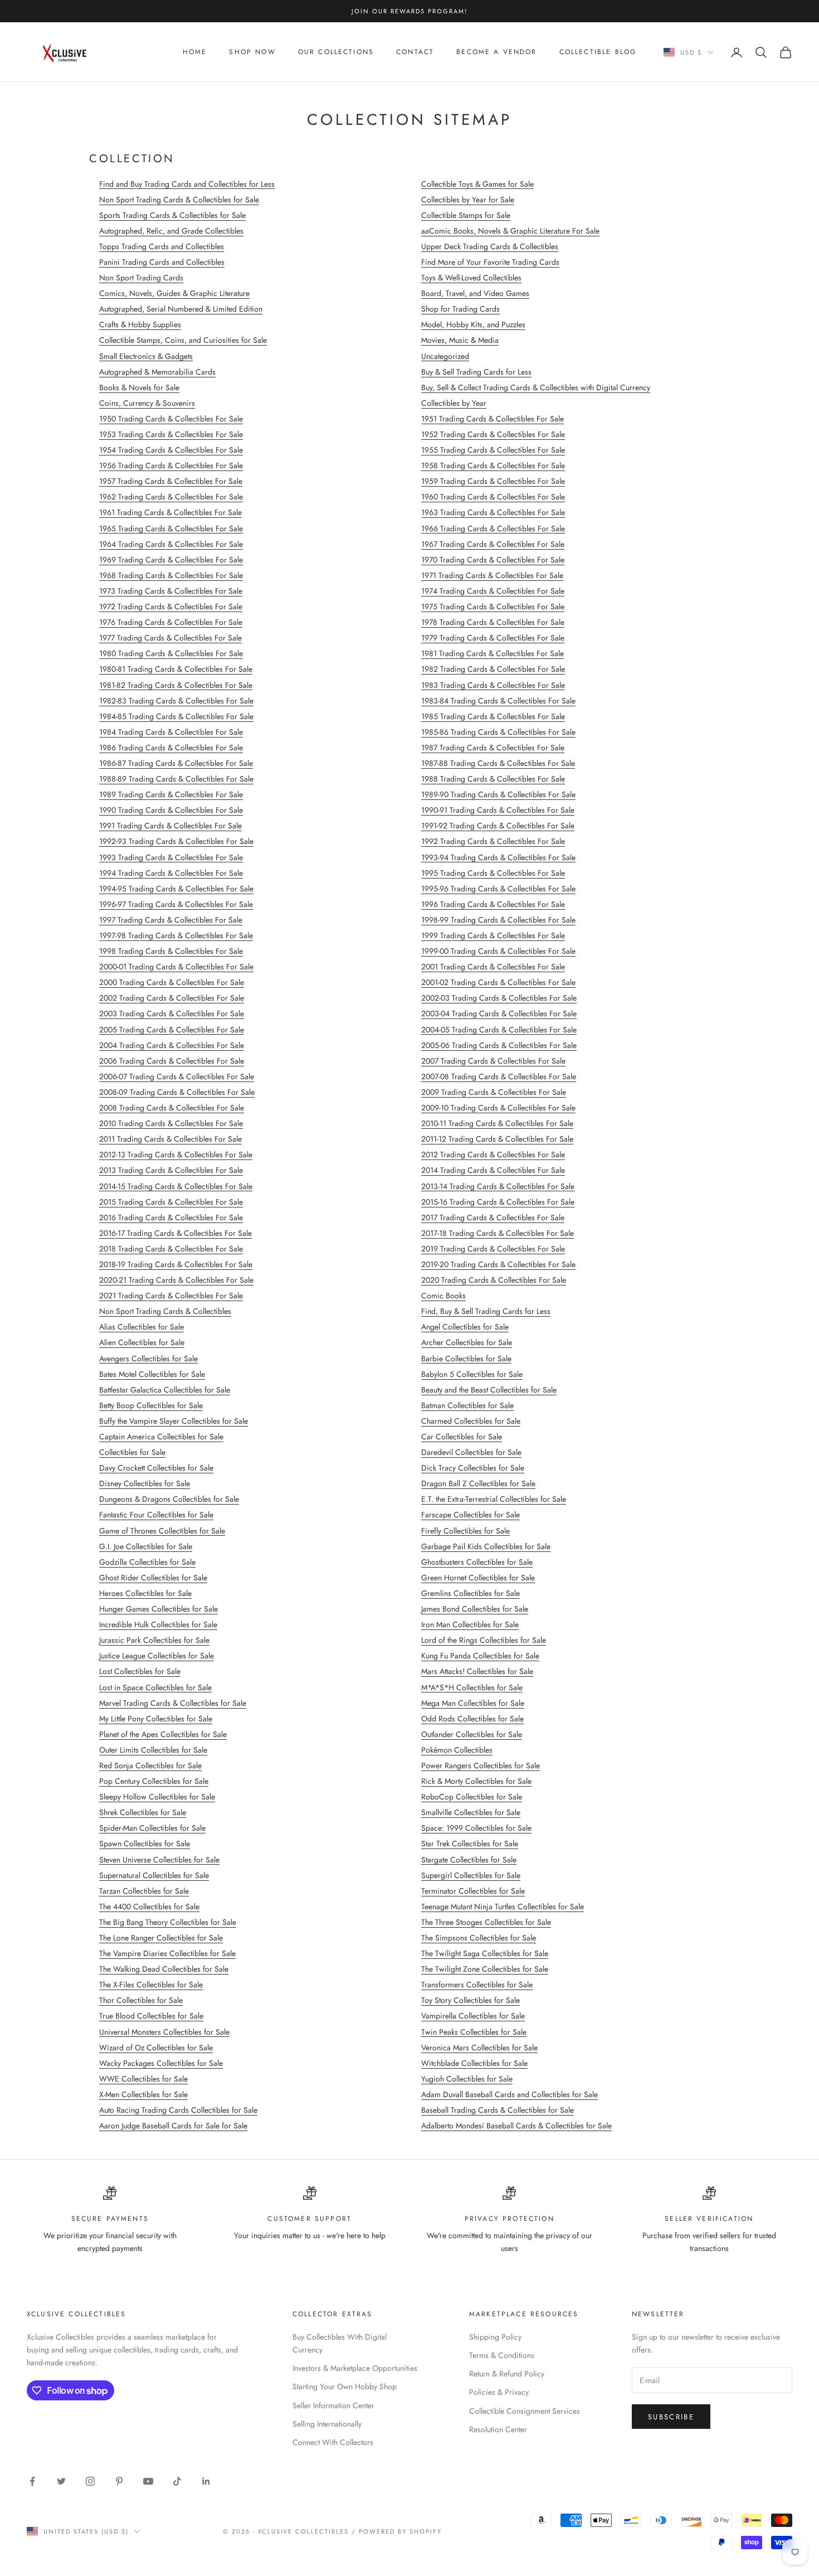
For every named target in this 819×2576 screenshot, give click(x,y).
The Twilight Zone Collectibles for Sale (485, 1969)
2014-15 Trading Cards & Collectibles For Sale (176, 1186)
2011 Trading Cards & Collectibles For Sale (170, 1139)
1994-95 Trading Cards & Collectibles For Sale (176, 889)
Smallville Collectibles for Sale (471, 1812)
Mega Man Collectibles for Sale (473, 1703)
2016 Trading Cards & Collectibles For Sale (171, 1217)
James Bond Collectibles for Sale (475, 1609)
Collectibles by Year (454, 403)
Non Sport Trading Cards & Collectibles (165, 1311)
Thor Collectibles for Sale (141, 2000)
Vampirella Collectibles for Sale (473, 2016)
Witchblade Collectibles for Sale (474, 2063)
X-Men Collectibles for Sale (143, 2094)
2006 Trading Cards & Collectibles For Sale (172, 1061)
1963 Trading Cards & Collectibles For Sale (493, 512)
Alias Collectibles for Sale (142, 1327)
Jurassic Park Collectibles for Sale (154, 1640)
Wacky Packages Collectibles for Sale (161, 2063)
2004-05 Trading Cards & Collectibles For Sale (499, 1030)
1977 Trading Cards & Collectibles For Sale (170, 638)
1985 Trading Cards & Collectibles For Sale (493, 716)
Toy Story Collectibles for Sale (471, 2000)
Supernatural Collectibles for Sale (154, 1875)
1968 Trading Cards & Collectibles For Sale (171, 575)
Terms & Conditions (502, 2355)
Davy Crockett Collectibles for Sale (156, 1468)
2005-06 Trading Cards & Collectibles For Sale (499, 1045)
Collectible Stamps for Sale (466, 215)
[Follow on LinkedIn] (206, 2481)
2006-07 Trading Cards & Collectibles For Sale (177, 1076)
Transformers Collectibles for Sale (477, 1985)
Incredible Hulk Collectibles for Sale (158, 1624)
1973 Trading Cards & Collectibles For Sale (171, 591)
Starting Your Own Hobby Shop (345, 2386)
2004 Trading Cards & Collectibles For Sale (172, 1045)
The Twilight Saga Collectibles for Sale (485, 1953)
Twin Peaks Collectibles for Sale (474, 2032)
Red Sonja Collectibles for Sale (150, 1765)
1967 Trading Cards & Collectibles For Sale (493, 544)
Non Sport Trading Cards (141, 278)
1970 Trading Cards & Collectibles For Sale (493, 560)
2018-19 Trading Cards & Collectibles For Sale (176, 1264)
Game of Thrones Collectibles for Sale (162, 1531)
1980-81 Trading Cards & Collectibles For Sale (176, 669)
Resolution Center (498, 2429)
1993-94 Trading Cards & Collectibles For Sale (498, 857)
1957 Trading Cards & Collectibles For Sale (171, 481)
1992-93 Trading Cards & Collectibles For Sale (176, 841)
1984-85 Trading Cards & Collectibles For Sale (176, 716)
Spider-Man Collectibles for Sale (152, 1828)
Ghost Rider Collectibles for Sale (153, 1578)
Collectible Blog (598, 52)
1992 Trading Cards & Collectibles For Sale (493, 841)
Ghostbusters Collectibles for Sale (477, 1562)
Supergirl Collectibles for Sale (471, 1875)
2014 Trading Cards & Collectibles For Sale (493, 1170)
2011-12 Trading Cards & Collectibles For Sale (497, 1139)
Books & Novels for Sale (139, 387)
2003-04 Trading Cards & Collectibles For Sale (499, 1013)
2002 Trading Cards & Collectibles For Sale (172, 998)
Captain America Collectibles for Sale (161, 1437)
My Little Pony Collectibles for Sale (156, 1719)
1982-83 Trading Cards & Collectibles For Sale (176, 701)
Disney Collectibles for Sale (145, 1483)
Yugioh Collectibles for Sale (467, 2079)
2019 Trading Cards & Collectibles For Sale (493, 1249)
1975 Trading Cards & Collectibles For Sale (493, 607)
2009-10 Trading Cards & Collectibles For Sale (498, 1108)
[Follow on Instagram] (90, 2481)
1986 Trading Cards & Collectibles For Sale (171, 748)
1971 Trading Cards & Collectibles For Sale (492, 575)
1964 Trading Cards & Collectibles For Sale (171, 544)
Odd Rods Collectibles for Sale (472, 1719)
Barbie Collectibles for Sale (466, 1359)
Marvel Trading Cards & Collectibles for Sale (173, 1703)
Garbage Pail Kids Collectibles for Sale (486, 1546)
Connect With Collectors (333, 2442)
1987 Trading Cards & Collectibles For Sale (493, 748)
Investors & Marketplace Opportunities (355, 2368)
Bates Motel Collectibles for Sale (152, 1374)
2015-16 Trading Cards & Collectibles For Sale (498, 1202)
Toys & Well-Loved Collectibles (471, 278)
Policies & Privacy (499, 2392)
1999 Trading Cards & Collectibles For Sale (493, 935)
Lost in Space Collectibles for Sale (155, 1687)
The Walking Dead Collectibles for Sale (164, 1969)
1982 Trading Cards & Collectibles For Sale (493, 669)
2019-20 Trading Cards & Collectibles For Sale (498, 1264)
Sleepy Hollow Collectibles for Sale (157, 1797)
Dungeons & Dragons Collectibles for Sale (169, 1499)
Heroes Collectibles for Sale (145, 1593)
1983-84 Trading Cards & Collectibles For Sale (498, 701)
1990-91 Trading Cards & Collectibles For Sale (498, 810)
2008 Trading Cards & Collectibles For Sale (172, 1108)
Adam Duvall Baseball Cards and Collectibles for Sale (510, 2094)
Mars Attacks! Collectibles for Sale (477, 1671)
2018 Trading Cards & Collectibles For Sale (171, 1249)
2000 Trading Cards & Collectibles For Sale (172, 982)
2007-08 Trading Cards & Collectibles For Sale (499, 1076)
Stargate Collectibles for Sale (469, 1860)
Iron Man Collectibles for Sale (470, 1624)
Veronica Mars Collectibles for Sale (479, 2048)
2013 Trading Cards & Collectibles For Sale (171, 1170)
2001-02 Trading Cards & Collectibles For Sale (498, 982)
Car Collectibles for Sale (462, 1437)
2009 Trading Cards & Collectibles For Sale (494, 1092)
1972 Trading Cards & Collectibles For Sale (171, 607)
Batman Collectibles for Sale (467, 1405)
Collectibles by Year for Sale (468, 200)
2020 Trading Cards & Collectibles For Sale (494, 1280)
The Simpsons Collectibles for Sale (479, 1938)
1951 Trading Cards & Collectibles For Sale (493, 419)
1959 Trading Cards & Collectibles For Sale (493, 481)
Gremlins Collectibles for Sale (471, 1593)
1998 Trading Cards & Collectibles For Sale (171, 951)
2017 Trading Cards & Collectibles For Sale (493, 1217)
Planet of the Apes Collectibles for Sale (163, 1734)
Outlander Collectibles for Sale (472, 1734)
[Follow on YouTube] (148, 2481)
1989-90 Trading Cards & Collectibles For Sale (498, 794)
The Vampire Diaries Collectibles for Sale (167, 1953)
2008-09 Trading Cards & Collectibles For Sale (177, 1092)
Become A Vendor (496, 52)
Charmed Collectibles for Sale (471, 1421)
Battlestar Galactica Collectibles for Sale (165, 1390)
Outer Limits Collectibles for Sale (153, 1750)
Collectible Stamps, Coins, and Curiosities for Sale (183, 340)
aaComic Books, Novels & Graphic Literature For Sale (510, 231)
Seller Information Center (333, 2405)
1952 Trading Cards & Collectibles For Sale (493, 434)
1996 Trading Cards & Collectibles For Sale (493, 904)
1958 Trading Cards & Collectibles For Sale (493, 465)
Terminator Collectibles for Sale (473, 1891)
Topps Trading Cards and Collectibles (162, 246)
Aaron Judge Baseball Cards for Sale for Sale (173, 2126)
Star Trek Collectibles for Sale (470, 1844)
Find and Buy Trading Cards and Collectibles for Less (187, 184)
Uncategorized (445, 356)
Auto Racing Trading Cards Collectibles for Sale (178, 2110)
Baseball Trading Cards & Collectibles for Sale (498, 2110)
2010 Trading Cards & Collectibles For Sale (171, 1123)
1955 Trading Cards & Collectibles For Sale (493, 450)
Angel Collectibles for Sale (465, 1327)
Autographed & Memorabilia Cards (157, 372)
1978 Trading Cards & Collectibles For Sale (493, 622)
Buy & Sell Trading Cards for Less (476, 372)
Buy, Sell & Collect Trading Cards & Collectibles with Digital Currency (536, 387)
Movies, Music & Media (460, 340)
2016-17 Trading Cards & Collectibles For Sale (175, 1233)
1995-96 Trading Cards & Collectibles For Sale (498, 889)
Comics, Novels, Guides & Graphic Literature (174, 293)
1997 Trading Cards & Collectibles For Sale (171, 920)
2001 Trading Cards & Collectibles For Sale (493, 967)
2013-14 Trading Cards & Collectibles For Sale (498, 1186)
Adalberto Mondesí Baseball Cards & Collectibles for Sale (516, 2126)
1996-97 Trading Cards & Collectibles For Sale (176, 904)
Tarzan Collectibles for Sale (144, 1891)
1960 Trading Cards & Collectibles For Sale (493, 497)
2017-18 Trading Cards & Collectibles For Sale (498, 1233)
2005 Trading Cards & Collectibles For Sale (172, 1030)
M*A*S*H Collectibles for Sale (472, 1687)
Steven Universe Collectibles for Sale (159, 1860)
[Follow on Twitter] (61, 2481)
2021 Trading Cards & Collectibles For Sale (171, 1296)
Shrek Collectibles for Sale (143, 1812)
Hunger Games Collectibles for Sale (159, 1609)
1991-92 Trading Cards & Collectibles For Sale (498, 826)
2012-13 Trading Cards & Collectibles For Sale (176, 1154)
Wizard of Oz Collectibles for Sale (156, 2048)
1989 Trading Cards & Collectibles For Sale (171, 794)
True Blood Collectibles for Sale (151, 2016)
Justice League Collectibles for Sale (157, 1656)
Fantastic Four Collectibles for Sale (156, 1515)
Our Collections (336, 52)
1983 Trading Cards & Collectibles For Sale (493, 685)
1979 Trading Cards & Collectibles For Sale (493, 638)
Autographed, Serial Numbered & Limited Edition (181, 309)
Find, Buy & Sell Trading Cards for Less (486, 1311)
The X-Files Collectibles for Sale (151, 1985)
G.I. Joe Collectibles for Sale (146, 1546)
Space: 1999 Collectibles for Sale (476, 1828)
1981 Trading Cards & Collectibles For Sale (493, 653)
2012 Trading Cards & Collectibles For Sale (493, 1154)
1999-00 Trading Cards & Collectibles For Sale (498, 951)
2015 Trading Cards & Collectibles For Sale (171, 1202)
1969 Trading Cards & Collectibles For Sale (171, 560)
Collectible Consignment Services (525, 2411)
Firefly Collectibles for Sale (465, 1531)
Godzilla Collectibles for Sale (147, 1562)
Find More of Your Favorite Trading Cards (490, 262)
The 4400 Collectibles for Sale (149, 1906)
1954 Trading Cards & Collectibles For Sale (171, 450)
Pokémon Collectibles (457, 1750)
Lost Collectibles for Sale (140, 1671)
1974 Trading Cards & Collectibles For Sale (493, 591)
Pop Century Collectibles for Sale (154, 1781)
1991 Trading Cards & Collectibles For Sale (170, 826)
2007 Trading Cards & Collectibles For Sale (493, 1061)
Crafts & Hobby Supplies (140, 324)
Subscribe (671, 2417)
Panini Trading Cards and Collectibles (162, 262)
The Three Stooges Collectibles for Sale (486, 1922)
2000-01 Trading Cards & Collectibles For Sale (176, 967)
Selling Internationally (327, 2424)
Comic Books (443, 1296)
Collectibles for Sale (132, 1452)
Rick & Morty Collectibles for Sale (476, 1781)
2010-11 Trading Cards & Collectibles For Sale (497, 1123)
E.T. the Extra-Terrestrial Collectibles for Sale (494, 1499)
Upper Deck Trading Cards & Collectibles (490, 246)
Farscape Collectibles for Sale (471, 1515)
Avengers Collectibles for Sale (148, 1359)
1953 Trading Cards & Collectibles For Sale (171, 434)
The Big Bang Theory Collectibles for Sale (168, 1922)
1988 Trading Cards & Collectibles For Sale (493, 779)
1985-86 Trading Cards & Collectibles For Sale (498, 732)
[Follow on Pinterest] (119, 2481)
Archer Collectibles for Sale (467, 1342)
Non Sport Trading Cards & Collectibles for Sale (179, 200)
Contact (415, 52)
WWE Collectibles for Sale (143, 2079)
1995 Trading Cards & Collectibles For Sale (493, 873)
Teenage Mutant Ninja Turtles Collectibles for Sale (503, 1906)
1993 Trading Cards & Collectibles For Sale (171, 857)
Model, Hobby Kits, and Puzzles (473, 324)
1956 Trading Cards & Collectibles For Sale (171, 465)
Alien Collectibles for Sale (142, 1342)
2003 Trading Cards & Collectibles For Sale (172, 1013)
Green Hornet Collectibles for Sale (478, 1578)
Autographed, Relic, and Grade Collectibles (171, 231)
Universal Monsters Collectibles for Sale (164, 2032)
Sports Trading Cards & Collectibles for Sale (172, 215)
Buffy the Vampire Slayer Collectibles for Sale (174, 1421)
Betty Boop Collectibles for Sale (151, 1405)
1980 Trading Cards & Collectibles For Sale (171, 653)
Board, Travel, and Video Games (475, 293)
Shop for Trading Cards (460, 309)
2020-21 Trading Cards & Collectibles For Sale (176, 1280)
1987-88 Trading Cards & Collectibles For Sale (498, 763)
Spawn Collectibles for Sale (145, 1844)
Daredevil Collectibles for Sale (471, 1452)
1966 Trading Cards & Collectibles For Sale (493, 528)
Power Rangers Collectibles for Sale (481, 1765)
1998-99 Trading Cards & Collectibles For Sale (498, 920)
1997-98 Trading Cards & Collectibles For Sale (176, 935)
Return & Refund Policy (507, 2374)
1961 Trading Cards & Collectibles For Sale (170, 512)
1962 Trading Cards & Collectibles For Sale (171, 497)
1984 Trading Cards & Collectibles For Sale (171, 732)
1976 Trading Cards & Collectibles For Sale (171, 622)
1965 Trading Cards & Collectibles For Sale (171, 528)
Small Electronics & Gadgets (146, 356)
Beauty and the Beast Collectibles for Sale (489, 1390)
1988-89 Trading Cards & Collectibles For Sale (176, 779)
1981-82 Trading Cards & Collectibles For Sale (176, 685)
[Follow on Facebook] (32, 2481)
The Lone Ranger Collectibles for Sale (161, 1938)
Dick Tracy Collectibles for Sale (473, 1468)
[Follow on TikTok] (177, 2481)
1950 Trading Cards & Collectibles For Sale (171, 419)
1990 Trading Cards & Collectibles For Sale (171, 810)
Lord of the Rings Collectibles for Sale (484, 1640)
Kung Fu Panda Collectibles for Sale (480, 1656)
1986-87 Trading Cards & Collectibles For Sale (176, 763)
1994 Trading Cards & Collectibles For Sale (171, 873)
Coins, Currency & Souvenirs (147, 403)
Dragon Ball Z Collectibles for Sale (478, 1483)
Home (195, 52)
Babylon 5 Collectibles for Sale (472, 1374)
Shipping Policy (495, 2337)
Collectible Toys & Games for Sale (477, 184)
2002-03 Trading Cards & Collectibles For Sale (499, 998)
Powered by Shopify (400, 2531)
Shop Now (252, 52)
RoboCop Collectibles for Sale (472, 1797)
